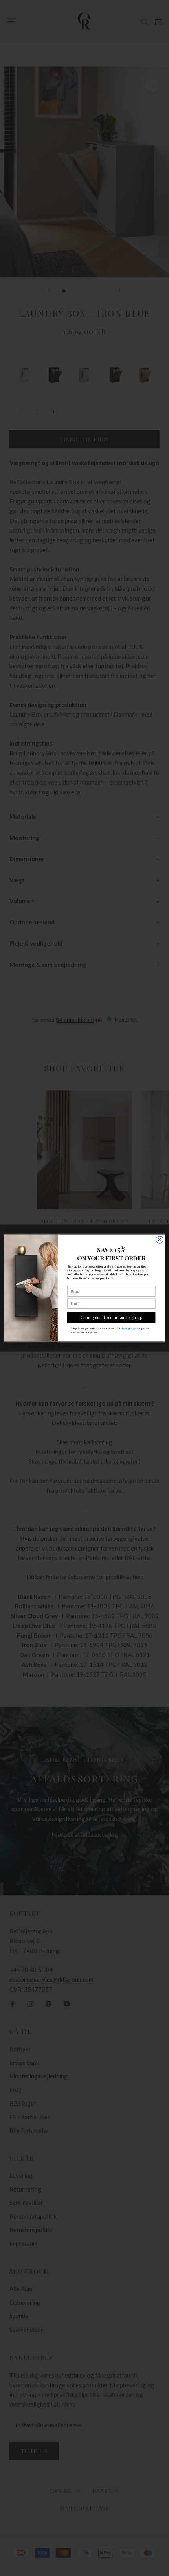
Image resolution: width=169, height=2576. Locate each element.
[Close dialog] (160, 1240)
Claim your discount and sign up (111, 1317)
